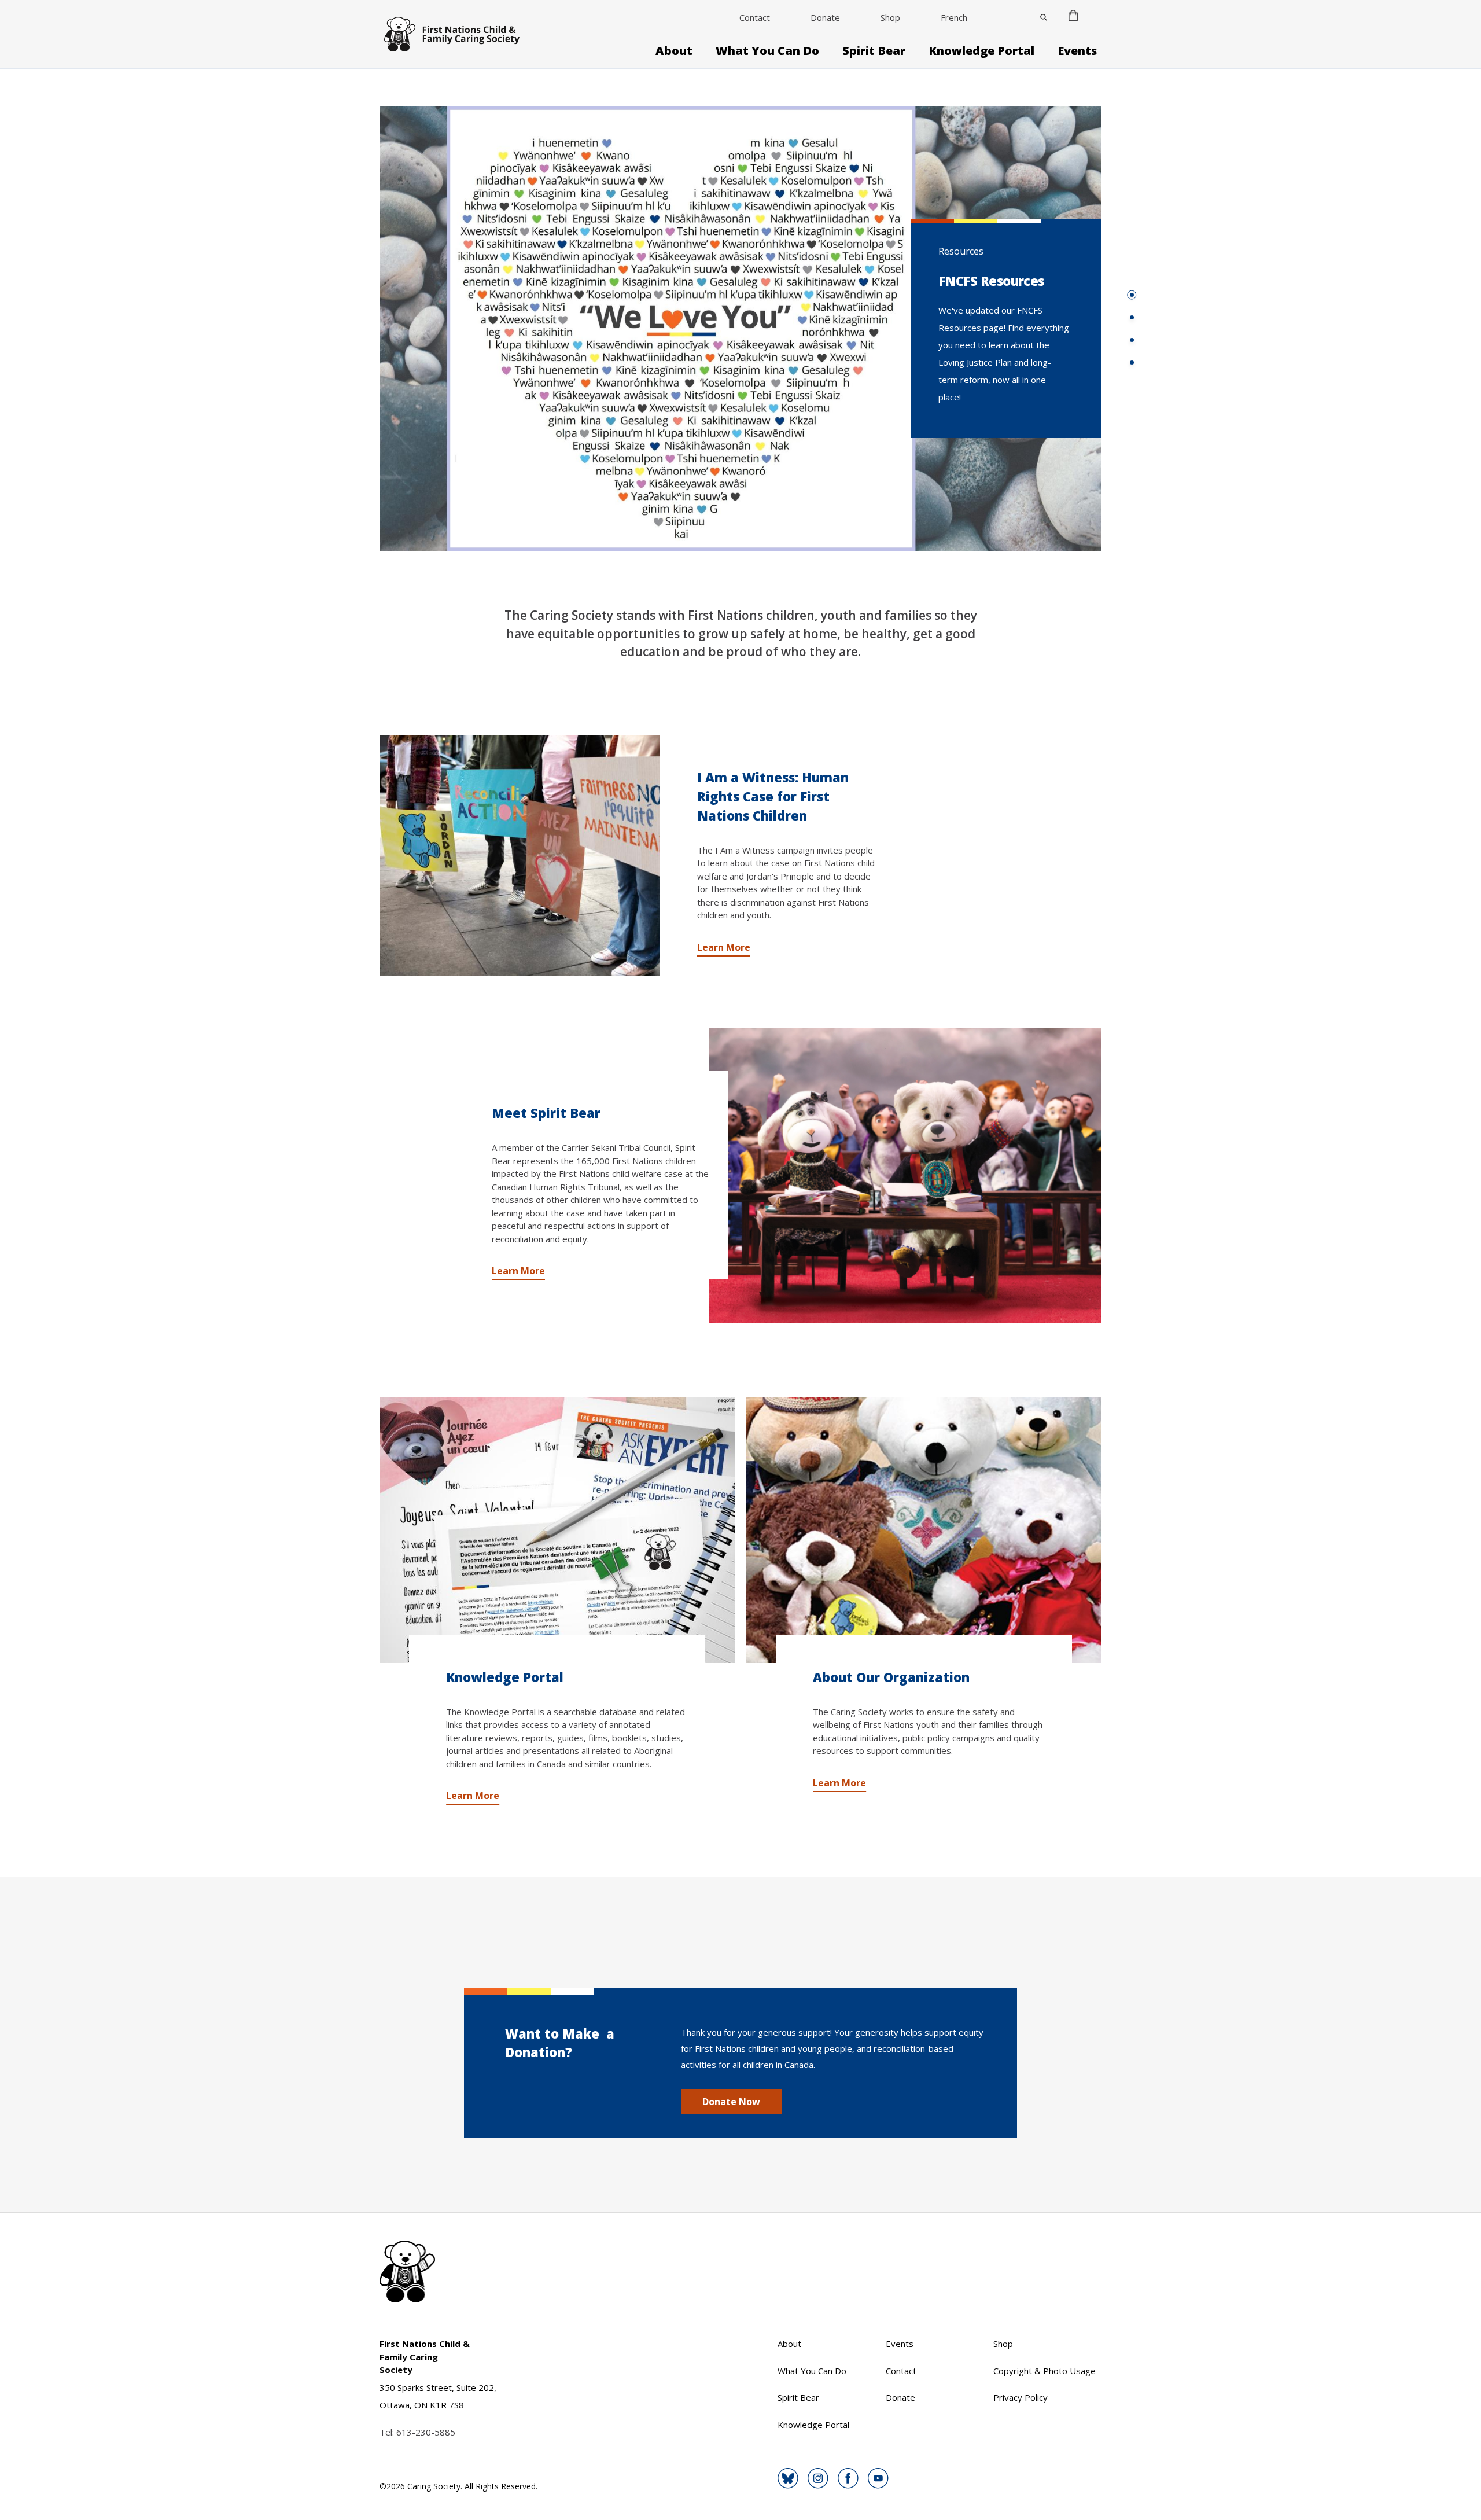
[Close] (1044, 17)
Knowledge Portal (981, 51)
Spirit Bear (874, 51)
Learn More (724, 947)
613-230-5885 (426, 2432)
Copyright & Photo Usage (1045, 2371)
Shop (890, 17)
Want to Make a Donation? (560, 2043)
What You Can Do (767, 51)
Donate (825, 17)
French (954, 17)
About (674, 51)
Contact (755, 17)
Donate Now (731, 2102)
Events (1077, 51)
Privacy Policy (1021, 2397)
